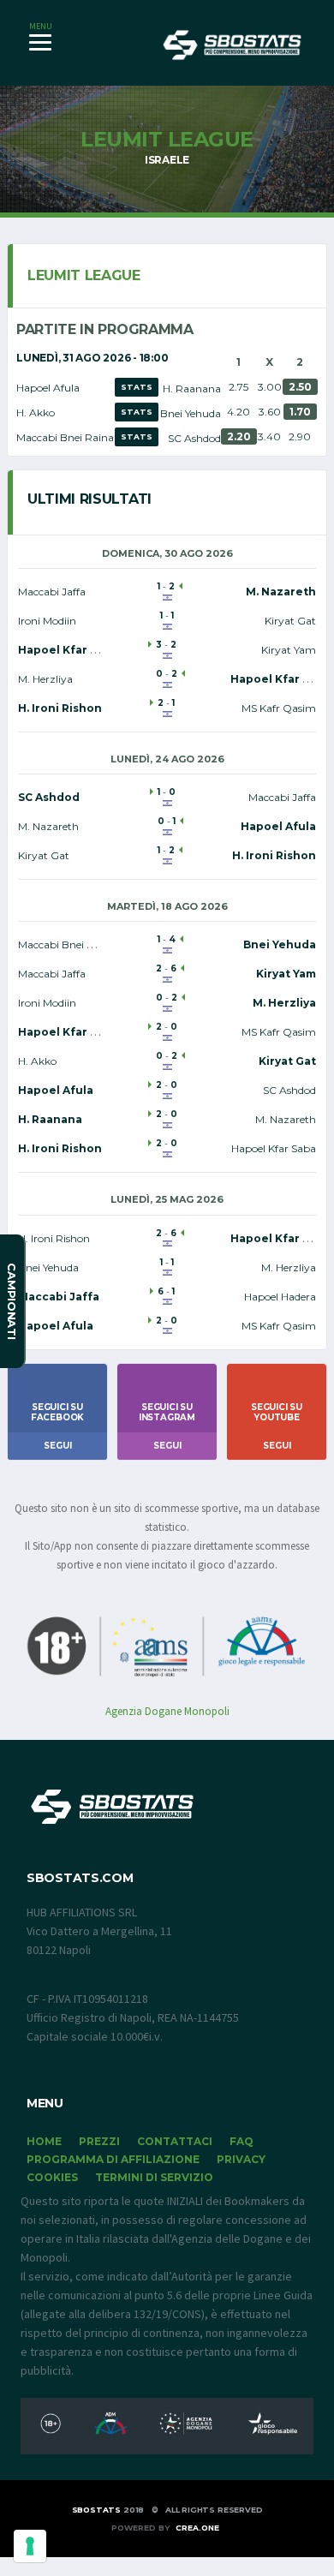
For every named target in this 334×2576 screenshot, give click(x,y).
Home (44, 2141)
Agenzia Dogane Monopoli (167, 1711)
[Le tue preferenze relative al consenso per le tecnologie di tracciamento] (30, 2546)
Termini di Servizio (154, 2177)
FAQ (242, 2141)
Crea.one (197, 2528)
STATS (137, 387)
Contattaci (175, 2141)
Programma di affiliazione (113, 2159)
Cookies (52, 2177)
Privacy (241, 2159)
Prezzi (99, 2141)
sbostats (97, 2510)
